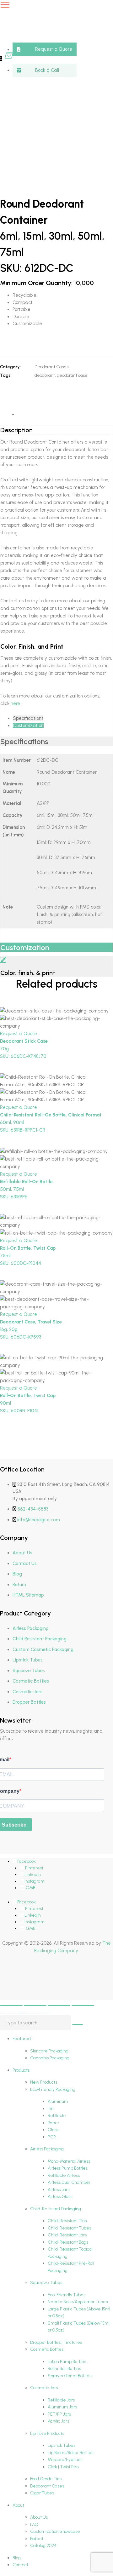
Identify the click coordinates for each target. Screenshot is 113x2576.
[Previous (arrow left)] (11, 2013)
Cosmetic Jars (27, 1692)
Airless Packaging (31, 1628)
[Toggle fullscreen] (35, 2005)
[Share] (59, 2005)
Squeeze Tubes (29, 1671)
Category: (10, 367)
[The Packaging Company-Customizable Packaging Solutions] (51, 29)
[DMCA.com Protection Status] (16, 1984)
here (15, 703)
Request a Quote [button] (19, 1034)
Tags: (6, 375)
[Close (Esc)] (83, 2005)
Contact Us (25, 1563)
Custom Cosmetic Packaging (43, 1649)
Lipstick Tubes (28, 1660)
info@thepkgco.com (39, 1520)
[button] (45, 49)
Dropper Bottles (29, 1702)
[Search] (78, 2024)
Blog (17, 1574)
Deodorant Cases (51, 367)
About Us (22, 1553)
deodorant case (72, 375)
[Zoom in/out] (11, 2005)
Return (19, 1585)
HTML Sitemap (28, 1595)
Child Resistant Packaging (40, 1639)
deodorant (45, 375)
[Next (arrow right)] (35, 2013)
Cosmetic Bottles (31, 1681)
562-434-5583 (33, 1509)
